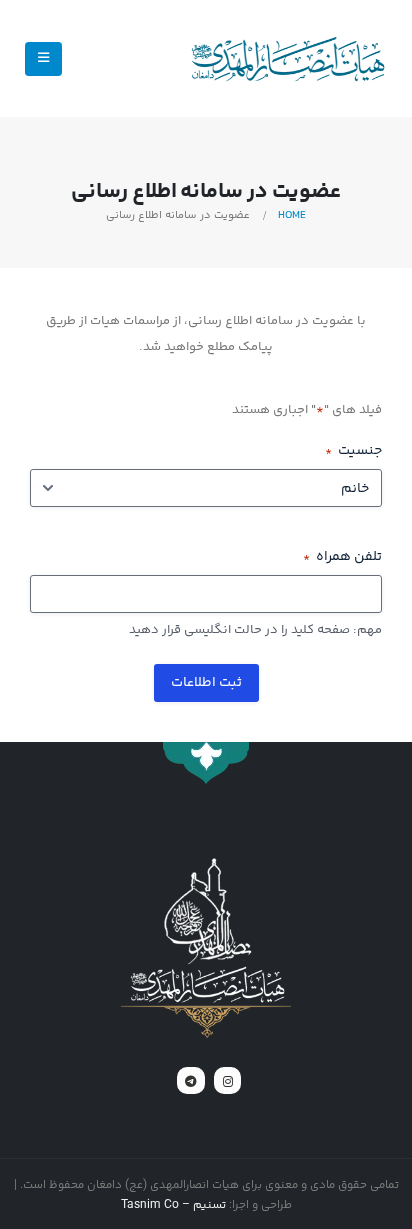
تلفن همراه (342, 557)
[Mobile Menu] (43, 59)
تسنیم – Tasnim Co (173, 1204)
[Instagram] (227, 1080)
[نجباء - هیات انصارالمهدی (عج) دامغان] (287, 59)
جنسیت (353, 451)
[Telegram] (190, 1080)
